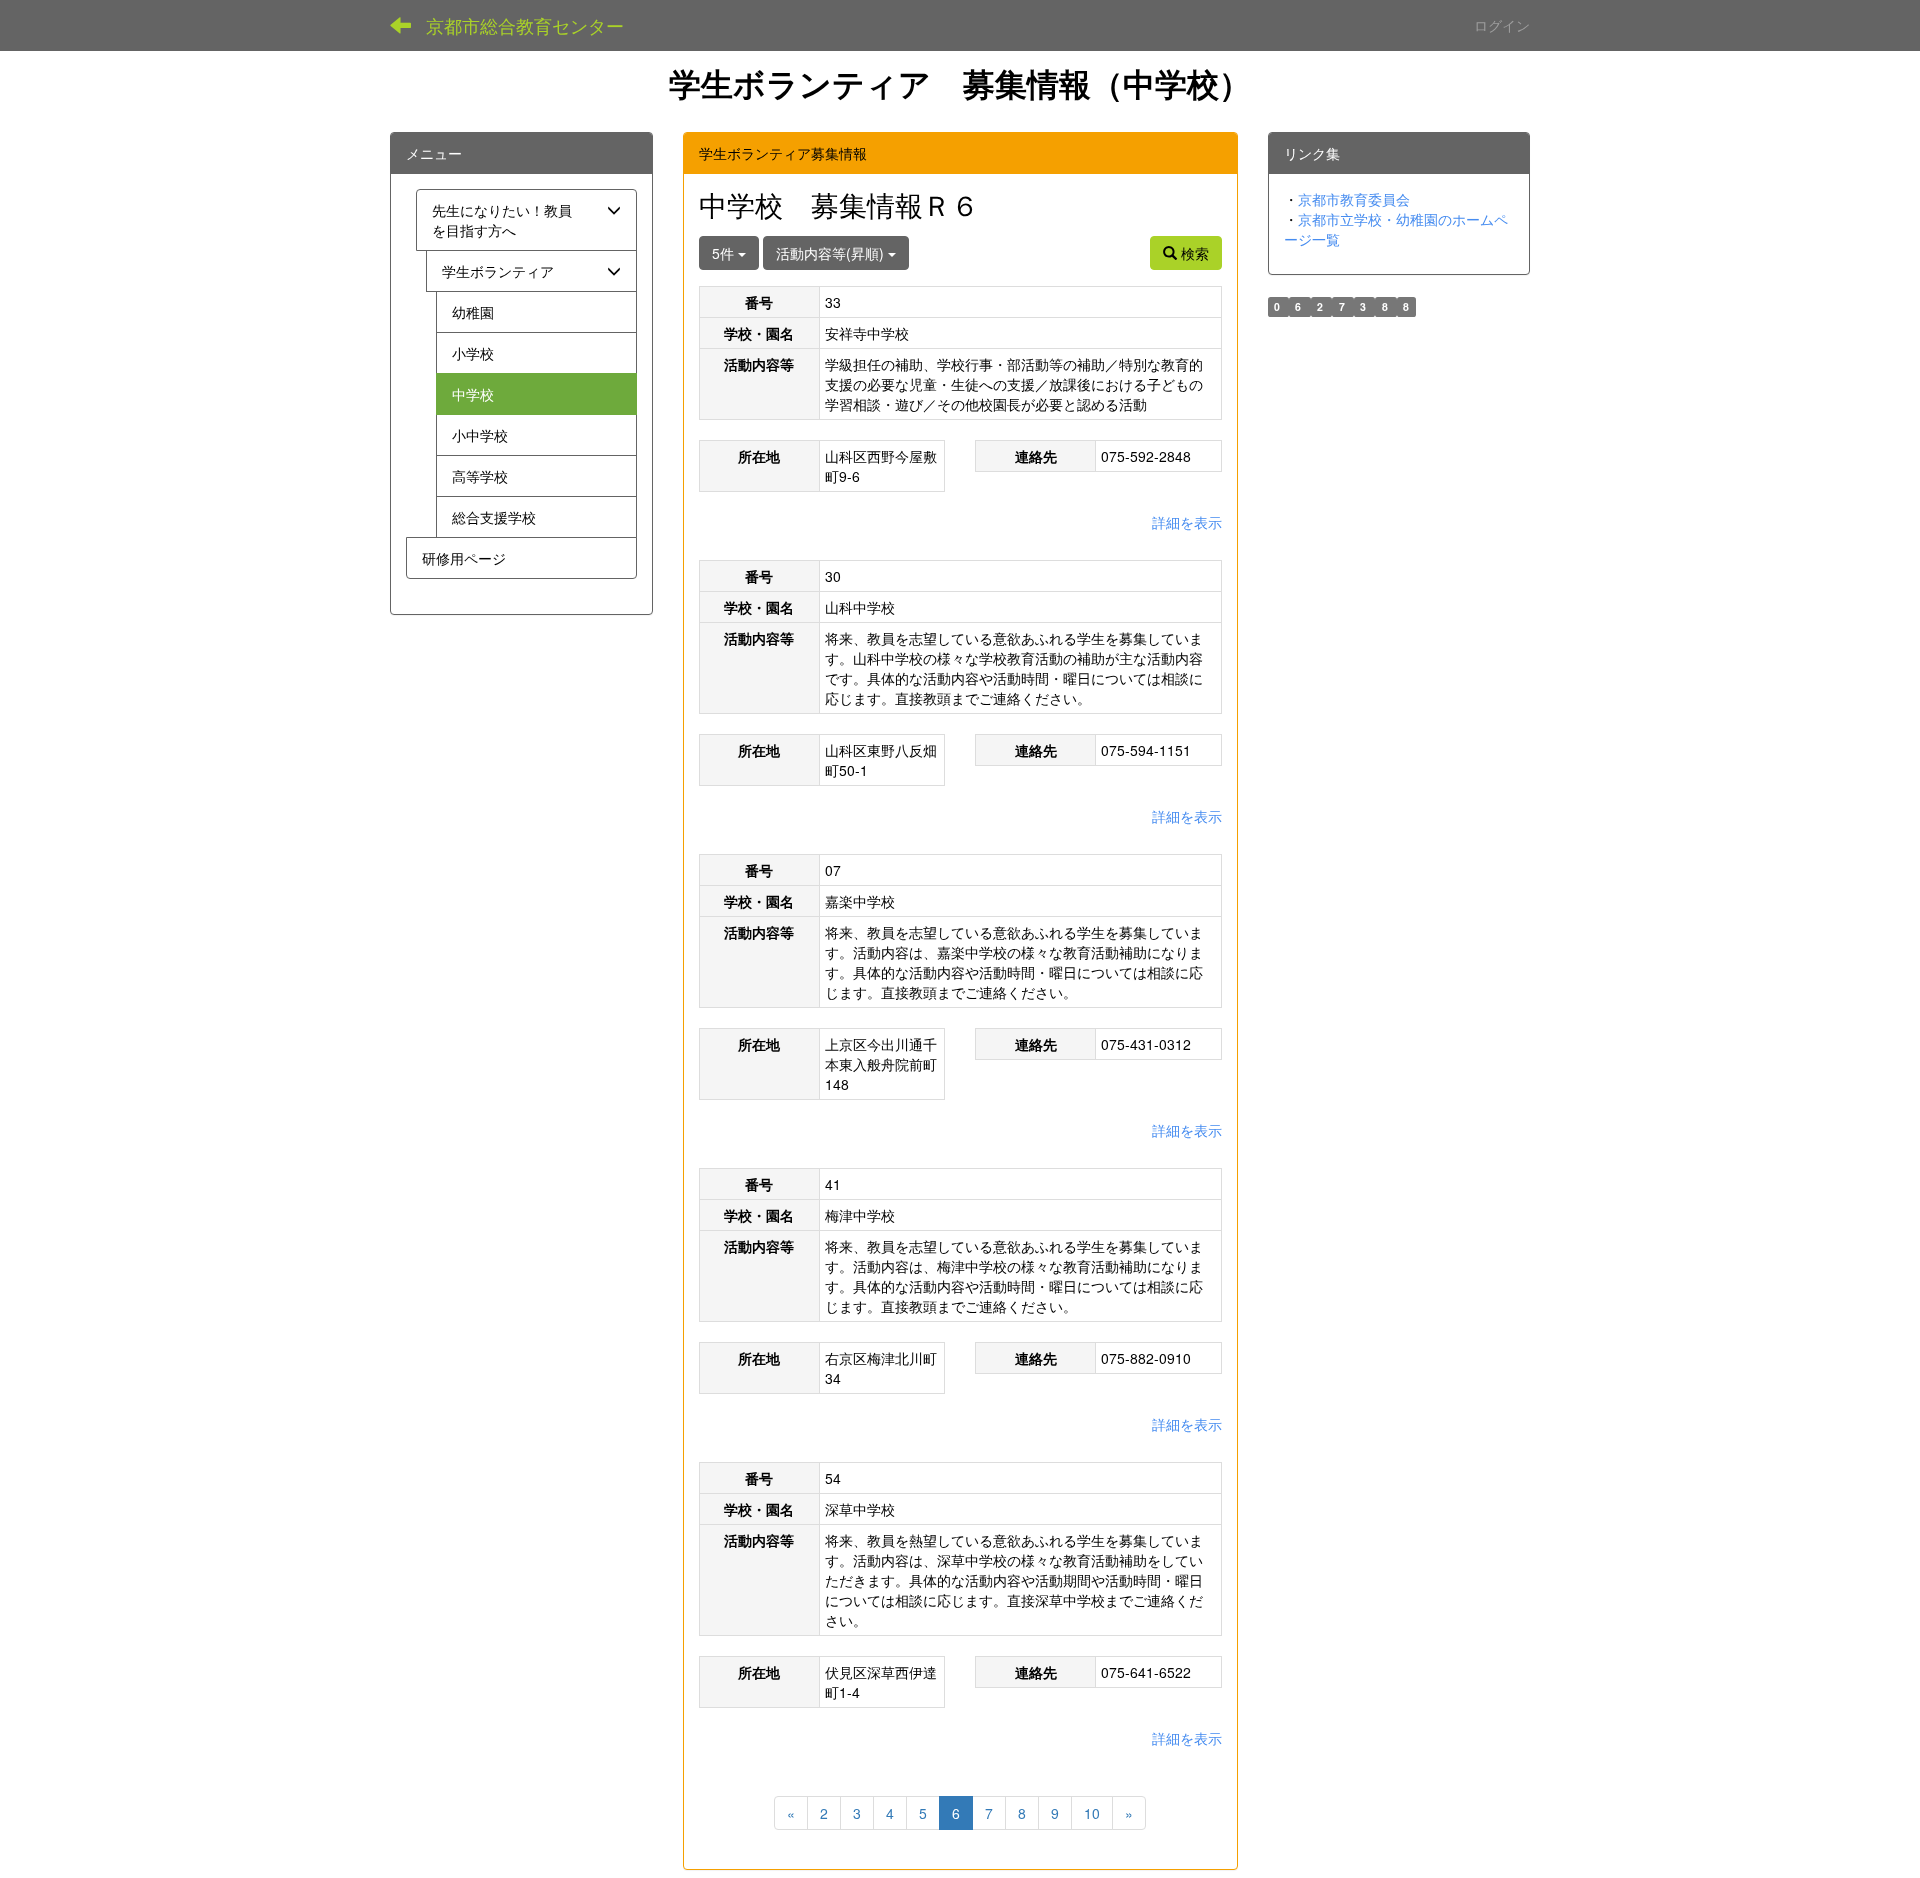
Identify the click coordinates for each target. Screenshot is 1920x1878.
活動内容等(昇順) (832, 253)
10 (1092, 1813)
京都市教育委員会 (1354, 199)
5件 (725, 253)
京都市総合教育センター (525, 25)
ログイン (1502, 25)
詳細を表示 (1187, 522)
